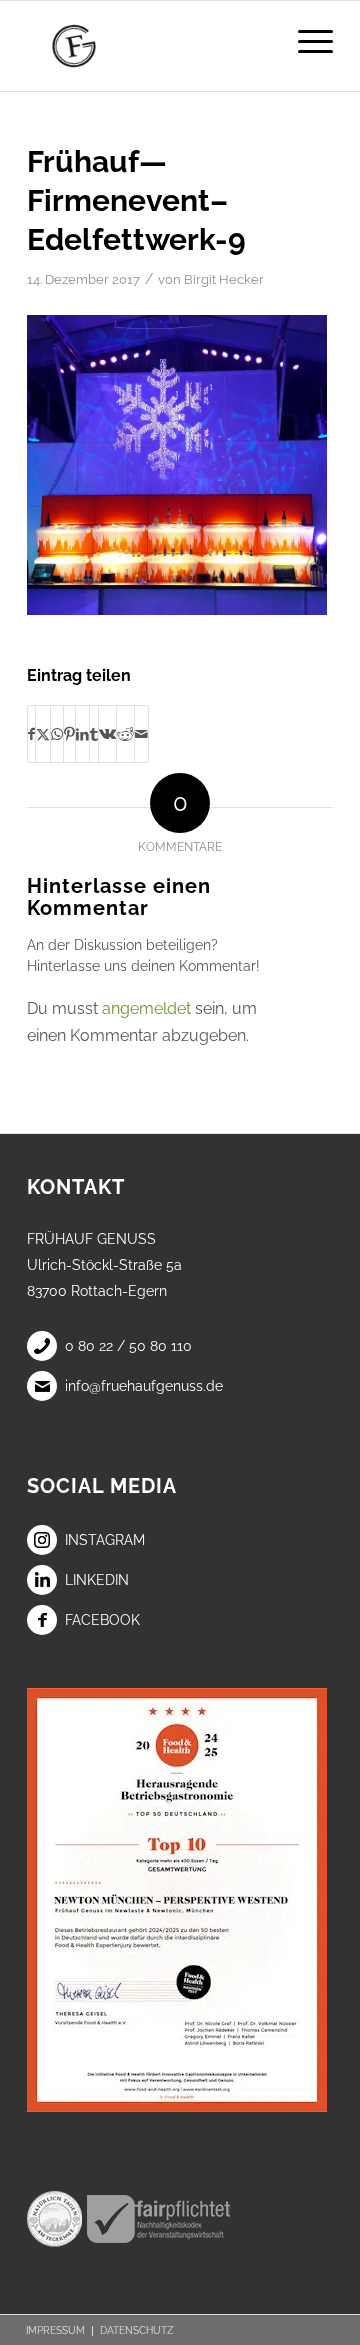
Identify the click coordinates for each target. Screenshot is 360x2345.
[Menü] (305, 41)
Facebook (102, 1620)
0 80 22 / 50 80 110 (128, 1346)
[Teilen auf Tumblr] (94, 734)
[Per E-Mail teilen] (141, 734)
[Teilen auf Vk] (107, 734)
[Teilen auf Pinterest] (69, 734)
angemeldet (146, 1008)
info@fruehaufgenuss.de (144, 1386)
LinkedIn (97, 1580)
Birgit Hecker (224, 279)
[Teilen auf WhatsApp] (57, 734)
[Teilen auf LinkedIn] (82, 734)
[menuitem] (305, 41)
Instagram (105, 1540)
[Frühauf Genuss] (149, 46)
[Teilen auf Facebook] (31, 734)
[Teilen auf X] (43, 734)
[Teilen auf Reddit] (125, 734)
